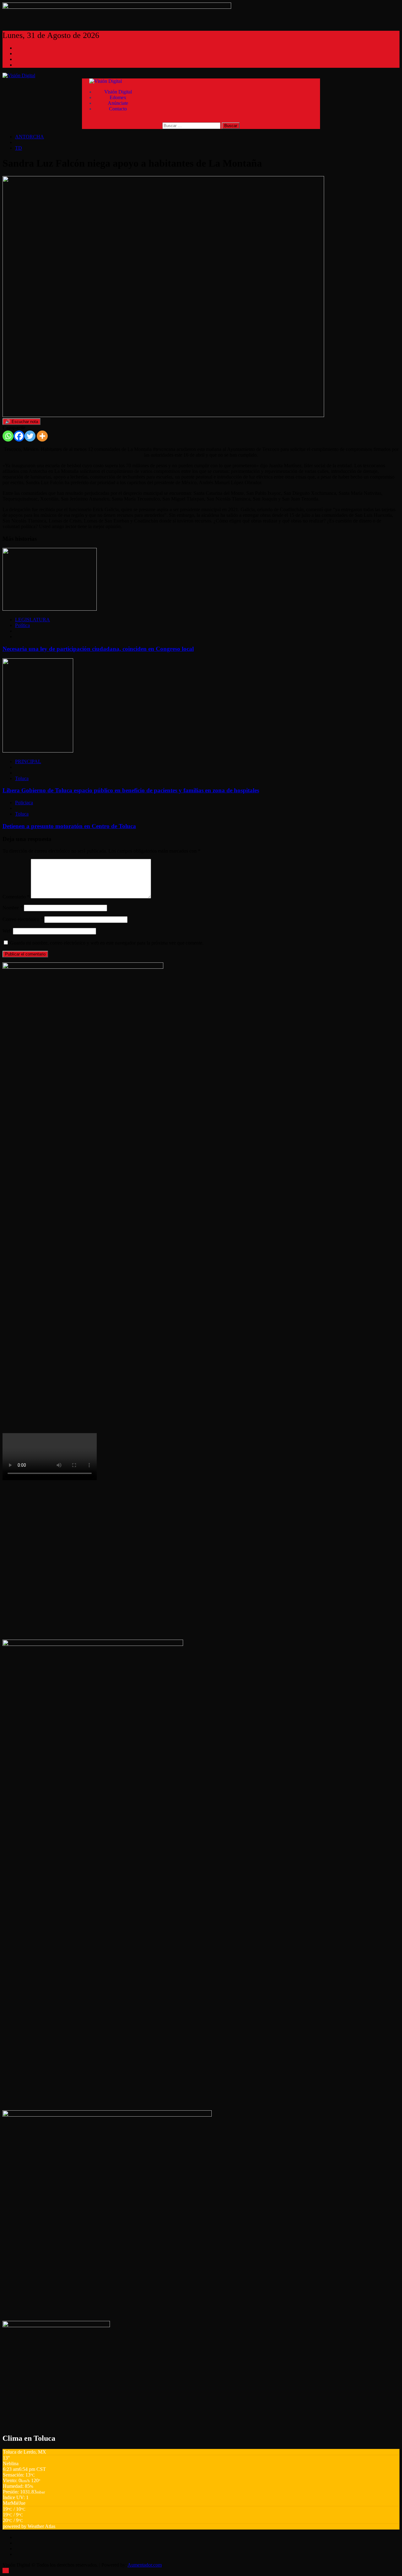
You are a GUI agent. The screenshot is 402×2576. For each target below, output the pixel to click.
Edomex (118, 97)
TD (19, 148)
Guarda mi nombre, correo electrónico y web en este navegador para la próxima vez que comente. (107, 943)
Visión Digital (118, 92)
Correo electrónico (23, 919)
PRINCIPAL (28, 761)
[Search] (106, 120)
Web (7, 931)
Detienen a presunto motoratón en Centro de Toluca (69, 826)
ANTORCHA (30, 137)
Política (22, 625)
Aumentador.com (145, 2565)
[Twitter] (30, 436)
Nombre (13, 908)
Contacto (118, 109)
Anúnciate (118, 103)
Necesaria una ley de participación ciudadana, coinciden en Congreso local (98, 649)
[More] (42, 436)
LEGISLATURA (33, 620)
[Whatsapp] (8, 436)
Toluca (22, 778)
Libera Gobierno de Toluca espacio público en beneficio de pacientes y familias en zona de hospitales (131, 790)
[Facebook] (19, 436)
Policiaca (24, 803)
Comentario (16, 897)
